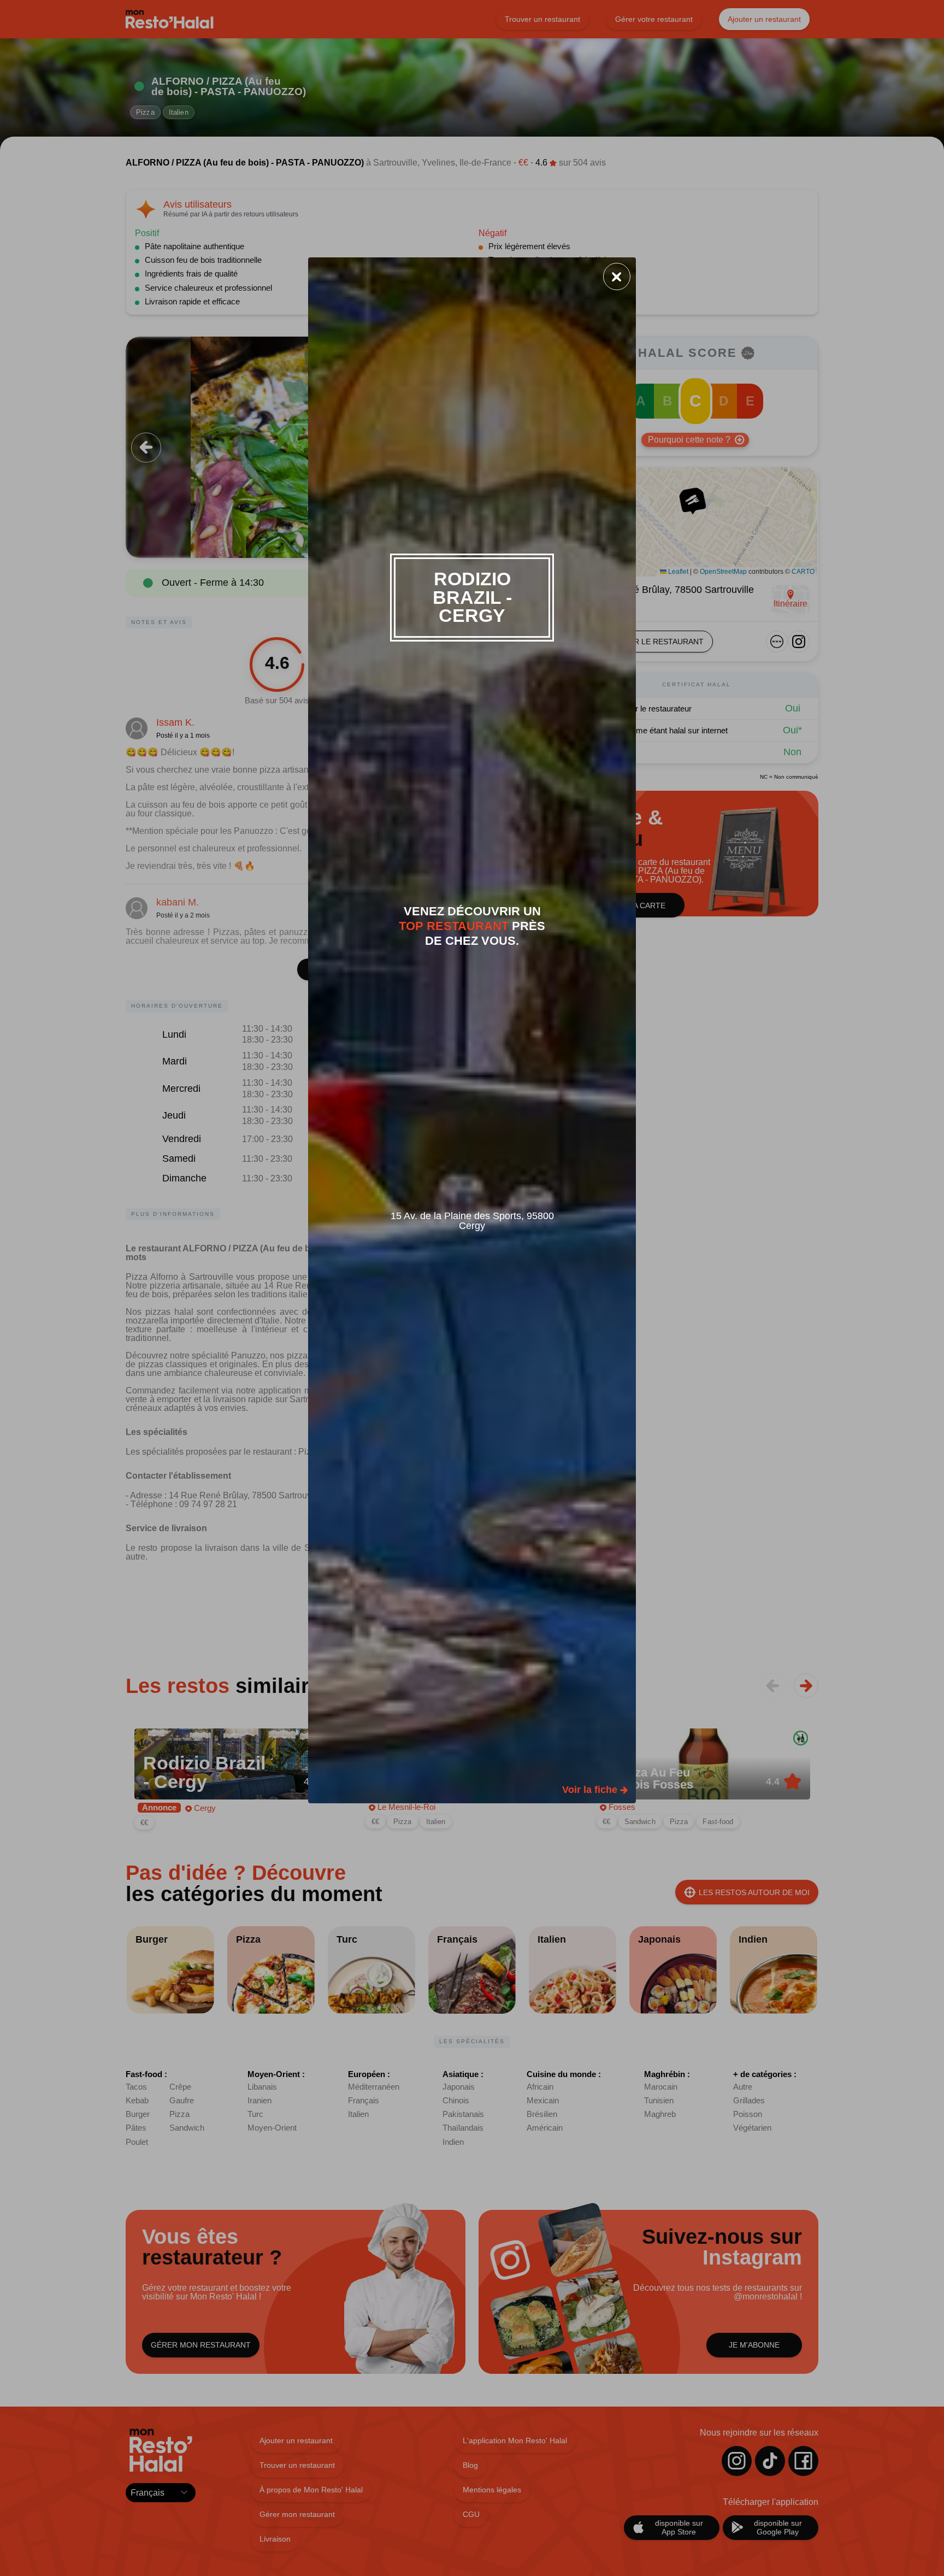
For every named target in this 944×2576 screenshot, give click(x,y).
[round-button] (617, 277)
